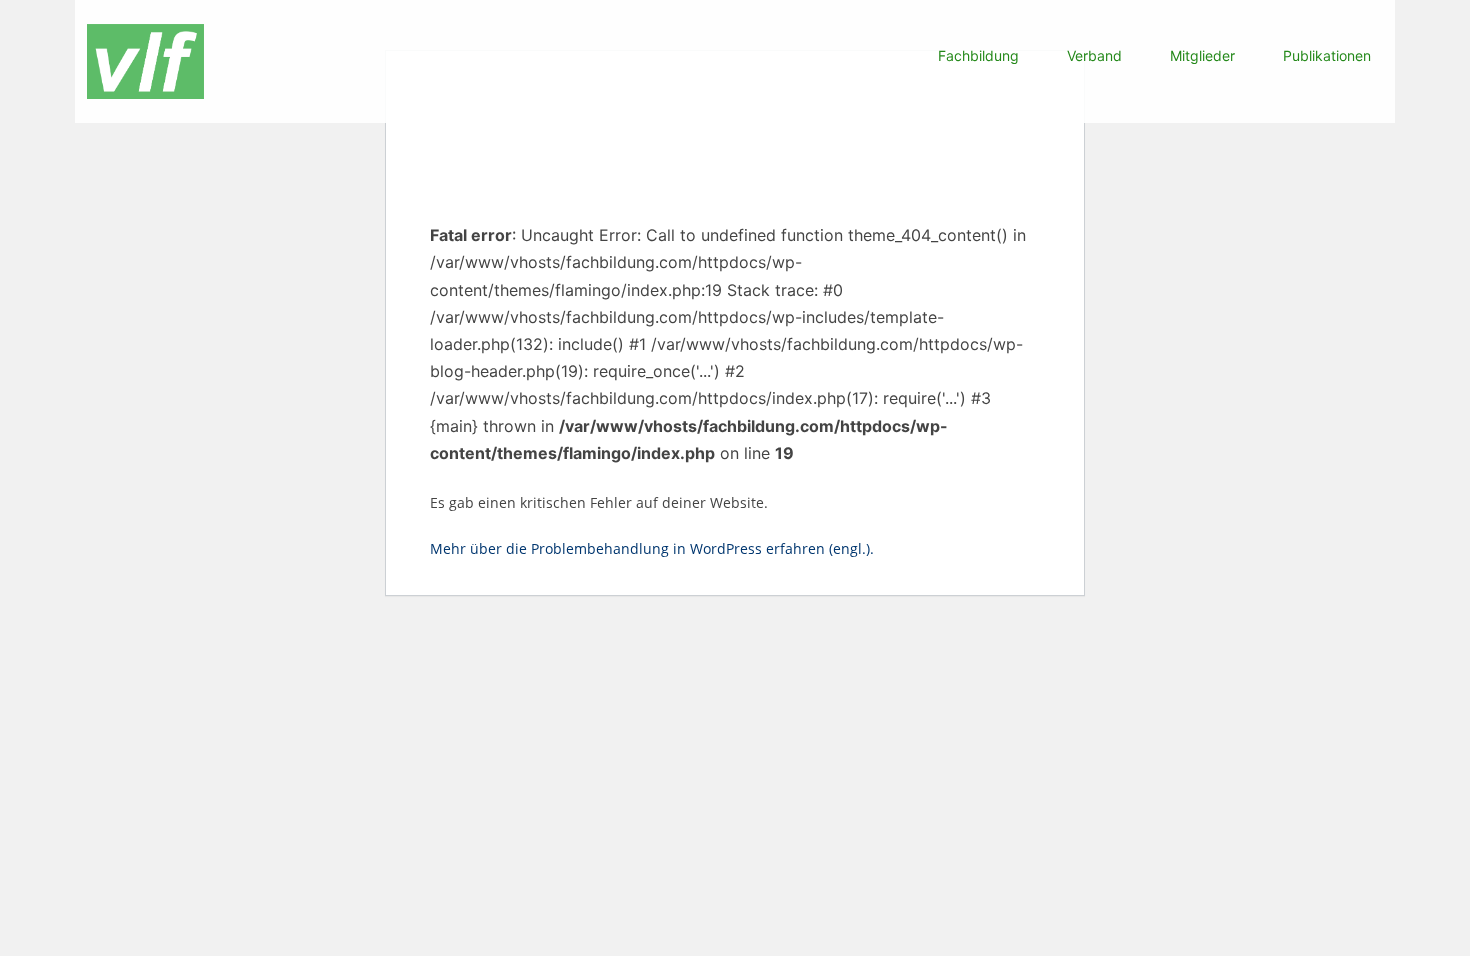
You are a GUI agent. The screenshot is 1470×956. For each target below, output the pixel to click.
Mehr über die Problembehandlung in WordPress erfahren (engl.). (652, 548)
